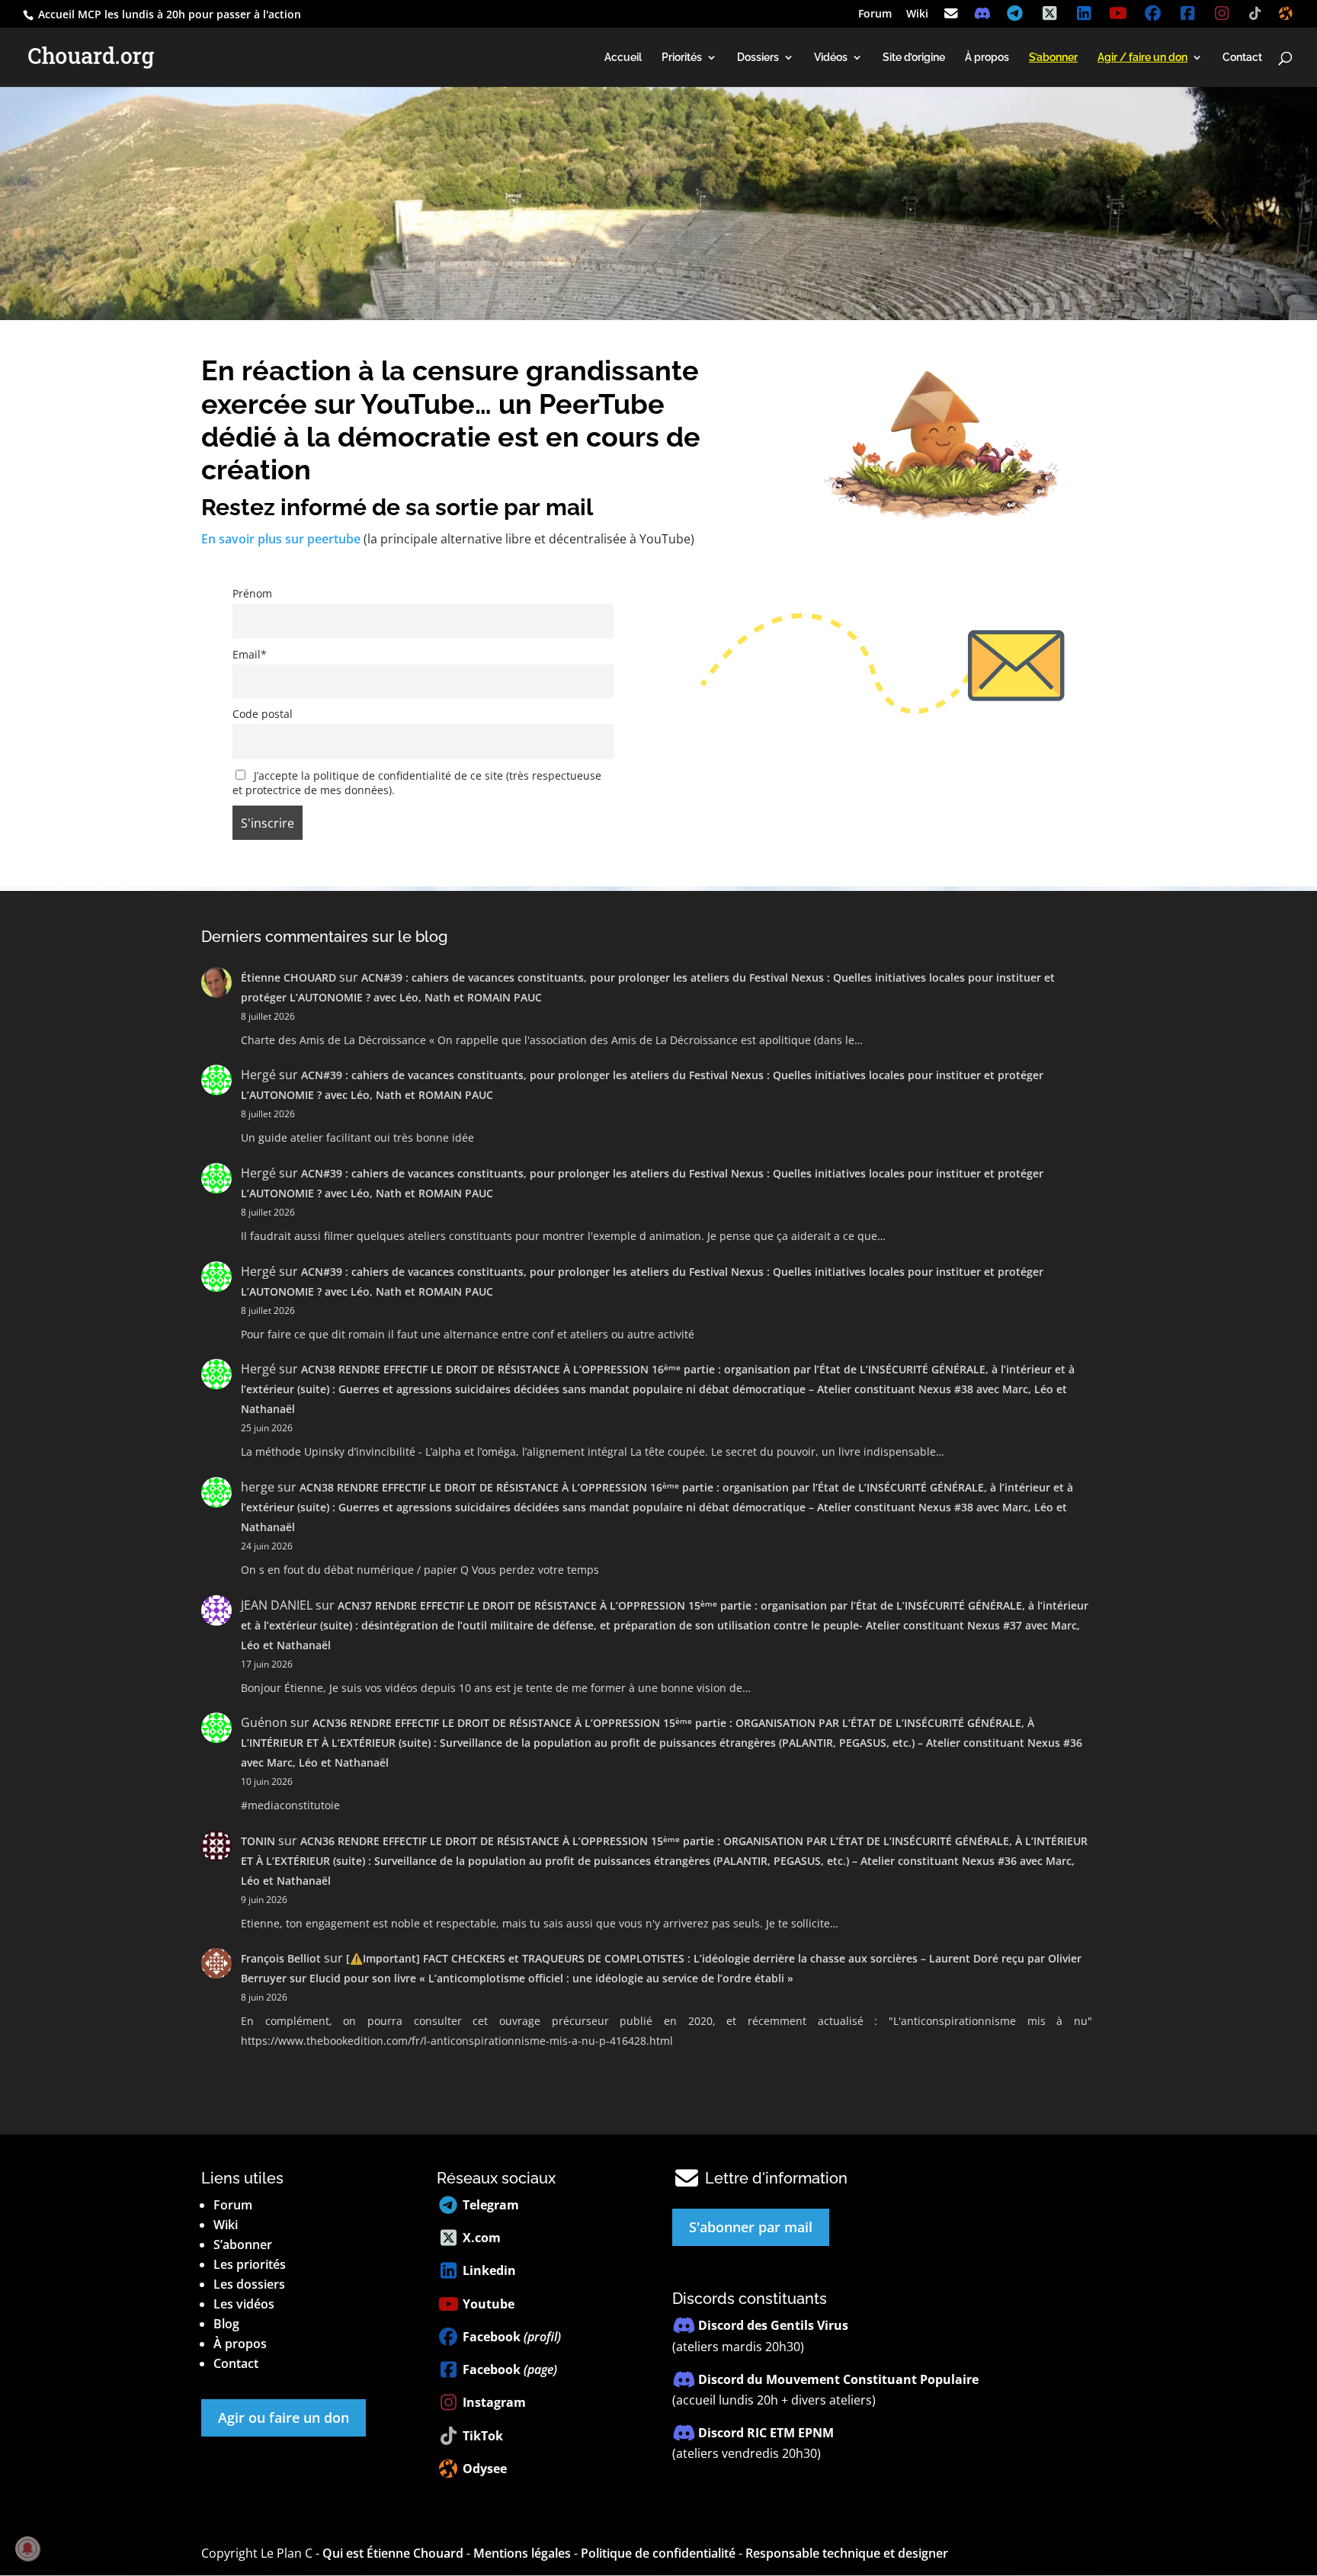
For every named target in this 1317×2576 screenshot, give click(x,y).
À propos (987, 58)
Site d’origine (914, 58)
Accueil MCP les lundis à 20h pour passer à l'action (168, 14)
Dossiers (758, 58)
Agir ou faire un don (284, 2417)
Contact (1242, 58)
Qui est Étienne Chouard (393, 2553)
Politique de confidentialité (658, 2553)
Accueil (623, 58)
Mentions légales (522, 2553)
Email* (250, 654)
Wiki (917, 14)
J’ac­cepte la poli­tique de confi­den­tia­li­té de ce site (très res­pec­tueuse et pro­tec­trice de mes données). (417, 783)
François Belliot (281, 1958)
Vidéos (831, 58)
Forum (875, 14)
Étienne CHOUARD (288, 977)
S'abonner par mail (751, 2227)
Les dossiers (249, 2284)
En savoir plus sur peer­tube (281, 539)
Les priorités (250, 2264)
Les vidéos (244, 2304)
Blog (226, 2324)
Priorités (682, 58)
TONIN (258, 1841)
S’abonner (243, 2244)
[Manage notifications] (27, 2549)
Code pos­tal (263, 714)
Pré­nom (252, 593)
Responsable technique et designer (847, 2553)
